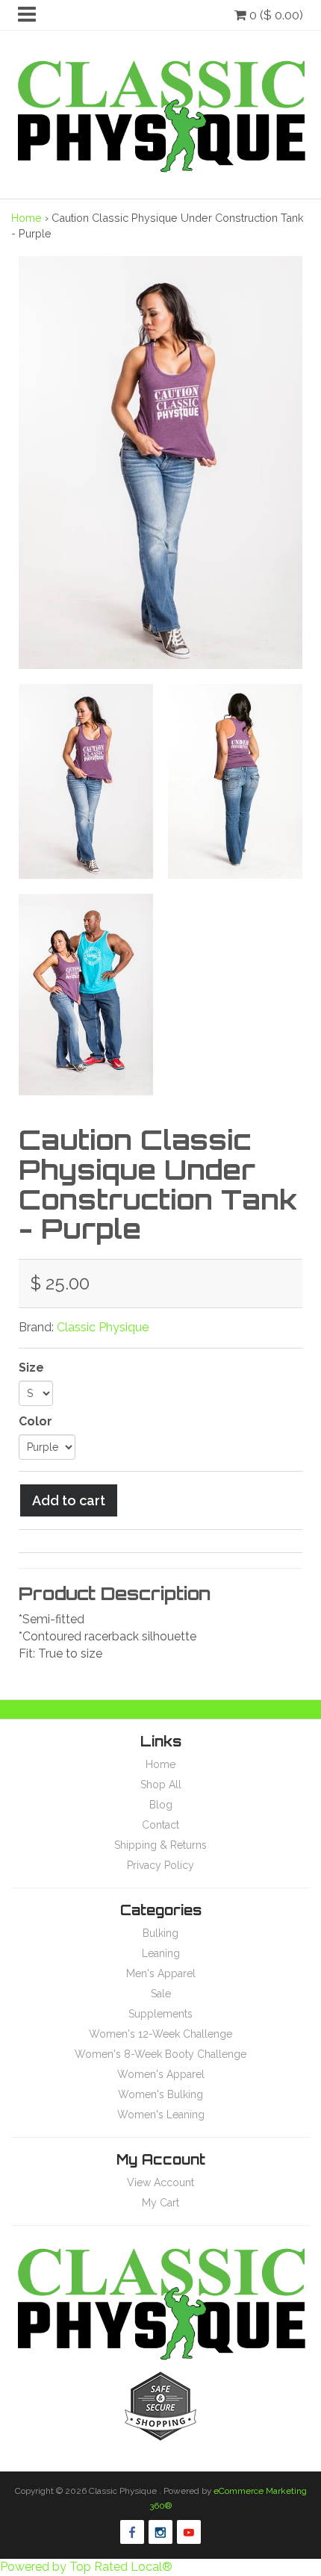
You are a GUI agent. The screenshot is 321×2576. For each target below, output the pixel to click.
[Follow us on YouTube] (189, 2532)
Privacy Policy (160, 1865)
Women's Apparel (161, 2074)
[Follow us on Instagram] (160, 2532)
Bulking (160, 1933)
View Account (160, 2183)
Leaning (161, 1953)
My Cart (160, 2203)
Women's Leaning (161, 2115)
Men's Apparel (161, 1973)
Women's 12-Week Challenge (160, 2034)
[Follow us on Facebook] (132, 2532)
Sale (161, 1994)
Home (27, 218)
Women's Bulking (160, 2094)
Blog (161, 1805)
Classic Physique (103, 1327)
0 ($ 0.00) (275, 15)
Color (35, 1421)
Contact (160, 1825)
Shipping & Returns (160, 1845)
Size (31, 1368)
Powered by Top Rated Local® (86, 2567)
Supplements (160, 2014)
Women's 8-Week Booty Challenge (160, 2054)
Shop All (161, 1785)
